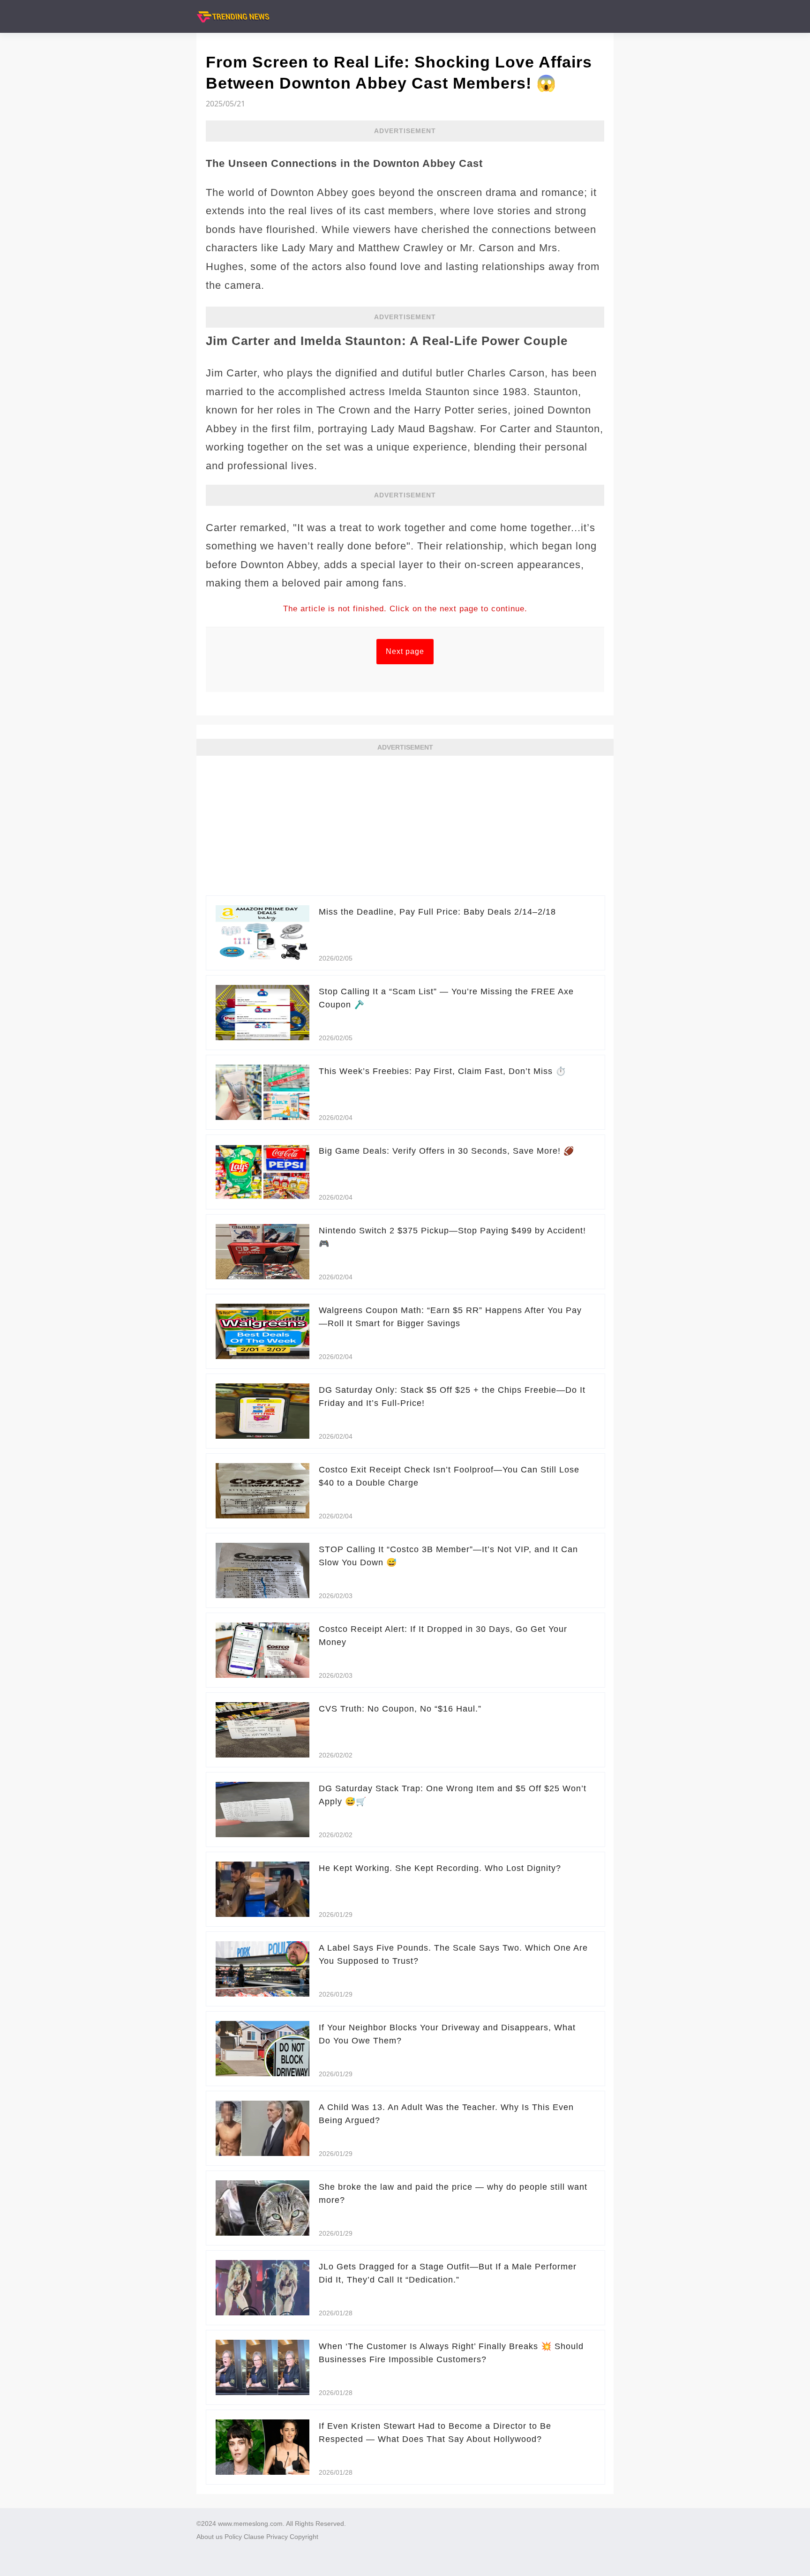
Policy (233, 2537)
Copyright (304, 2537)
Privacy (277, 2537)
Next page (405, 651)
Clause (254, 2537)
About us (210, 2537)
